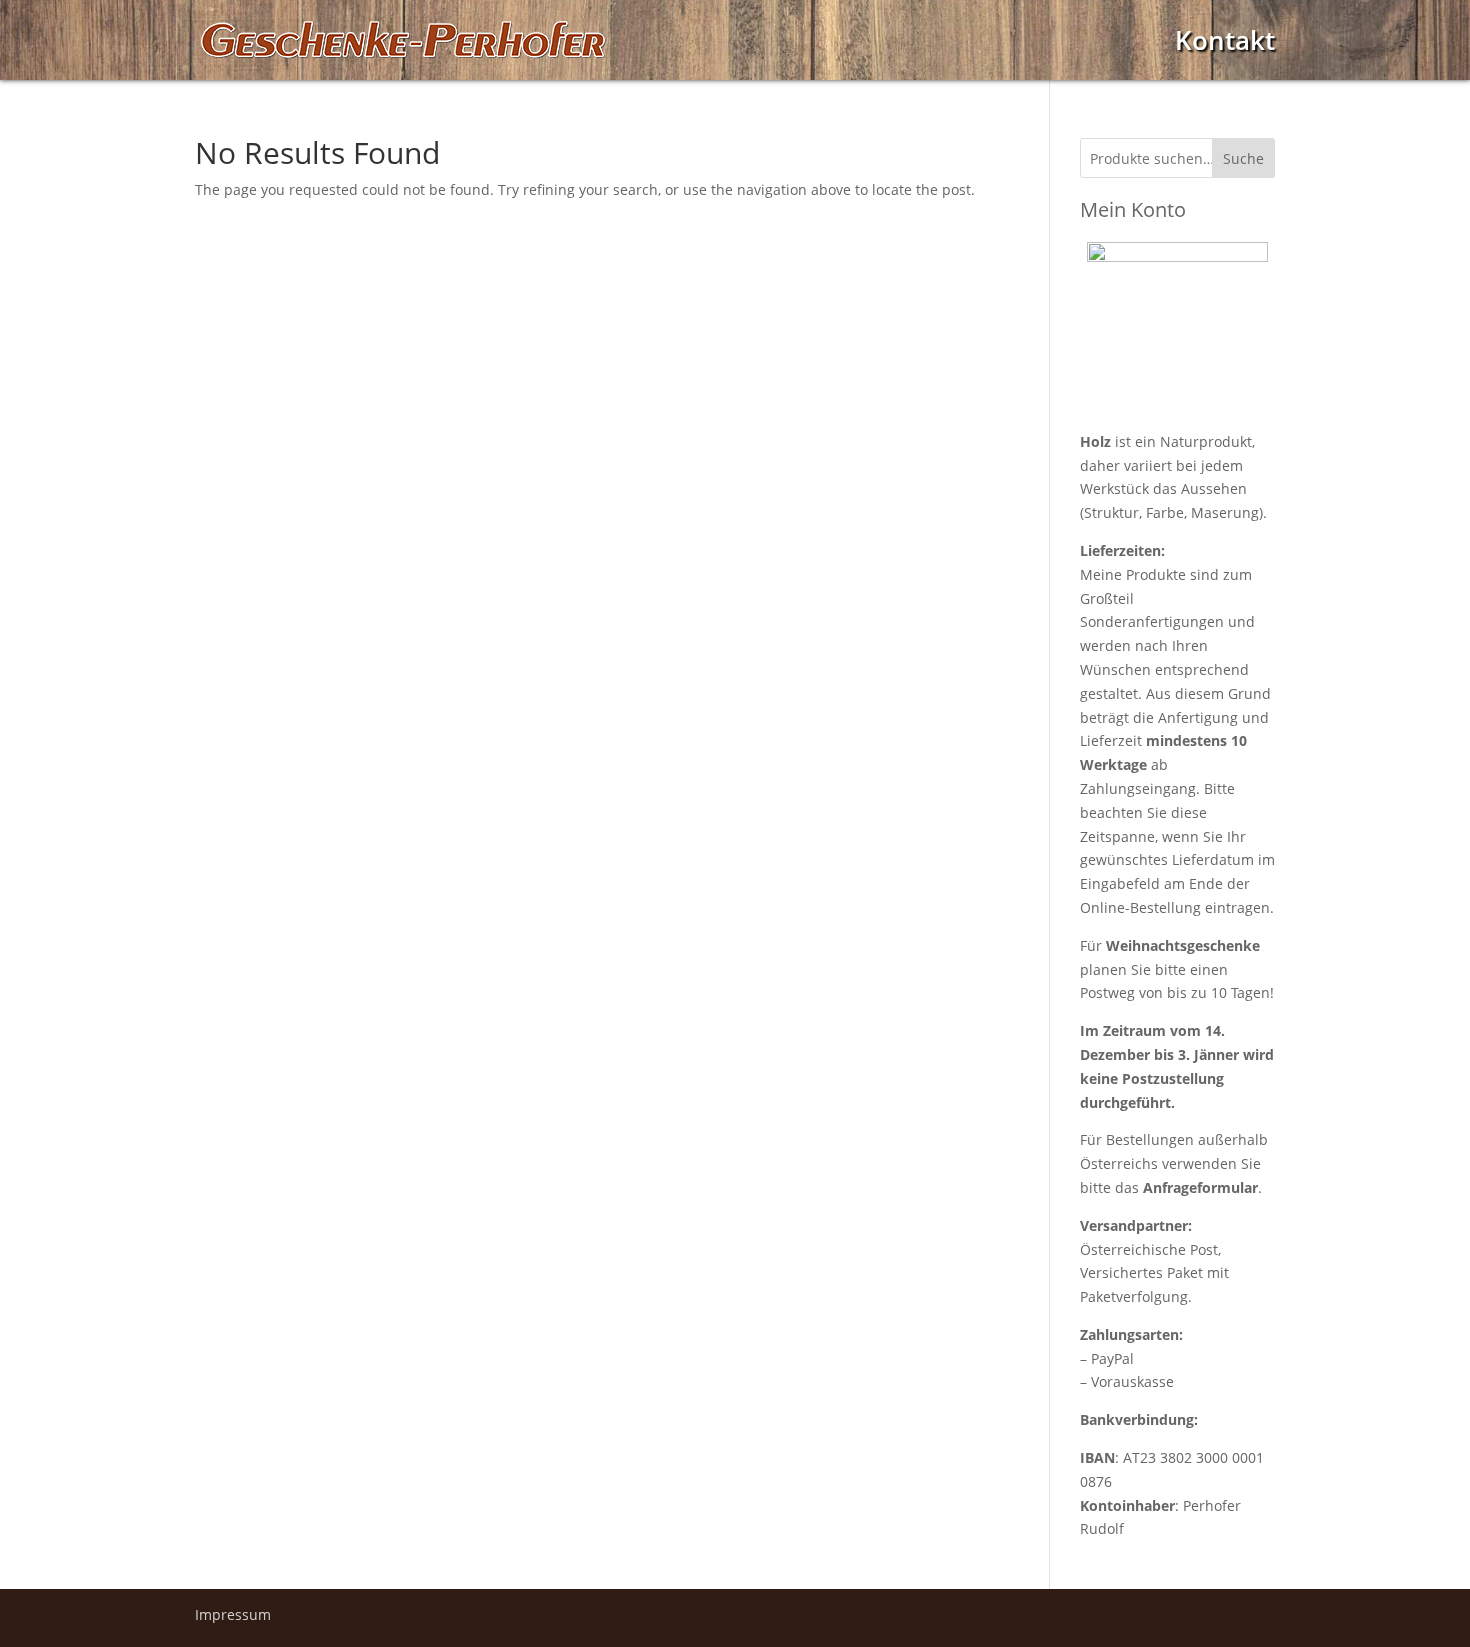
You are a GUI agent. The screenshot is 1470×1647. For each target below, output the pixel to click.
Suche (1243, 158)
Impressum (233, 1614)
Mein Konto (1133, 209)
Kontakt (1225, 45)
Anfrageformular (1200, 1187)
